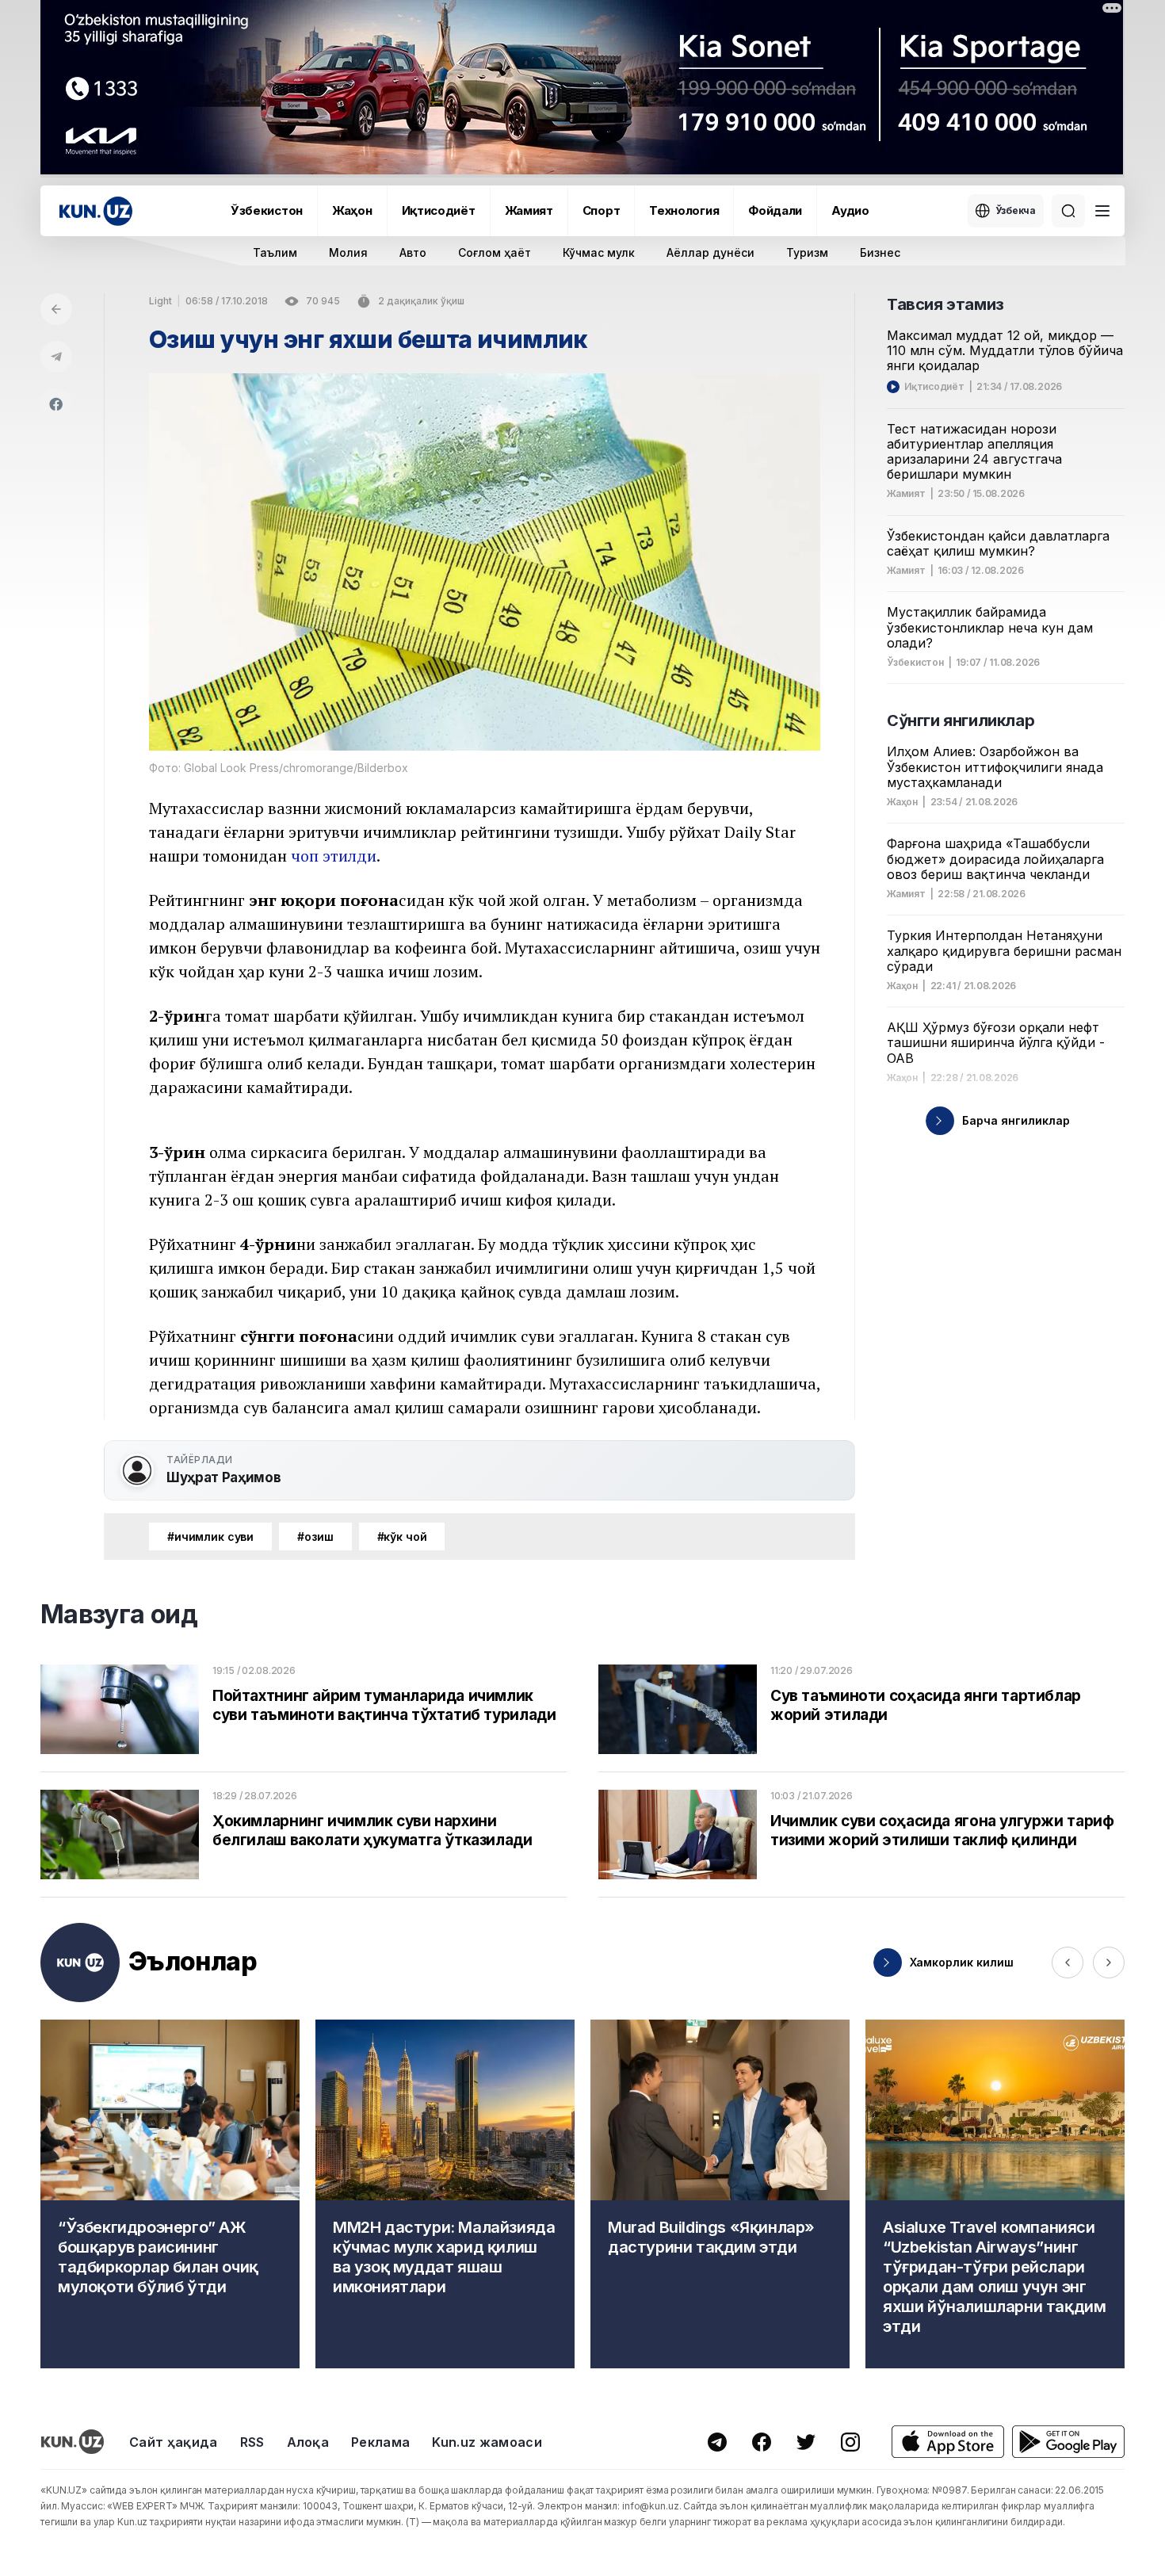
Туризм (807, 252)
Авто (413, 252)
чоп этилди (334, 856)
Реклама (380, 2442)
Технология (684, 210)
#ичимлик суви (210, 1536)
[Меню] (1102, 211)
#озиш (315, 1536)
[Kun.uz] (96, 211)
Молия (348, 252)
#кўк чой (402, 1536)
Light (160, 301)
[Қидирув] (1068, 211)
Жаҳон (352, 210)
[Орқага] (56, 309)
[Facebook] (56, 404)
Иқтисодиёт (439, 210)
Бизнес (880, 252)
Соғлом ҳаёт (495, 252)
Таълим (275, 252)
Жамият (529, 210)
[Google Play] (1068, 2442)
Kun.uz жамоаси (487, 2442)
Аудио (850, 210)
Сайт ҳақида (174, 2442)
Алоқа (308, 2442)
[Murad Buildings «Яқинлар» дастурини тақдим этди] (720, 2194)
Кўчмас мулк (599, 252)
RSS (252, 2442)
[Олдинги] (1068, 1963)
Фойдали (775, 210)
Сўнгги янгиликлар (961, 720)
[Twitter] (806, 2442)
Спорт (602, 210)
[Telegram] (56, 357)
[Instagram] (850, 2442)
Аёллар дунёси (710, 252)
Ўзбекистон (267, 210)
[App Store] (948, 2442)
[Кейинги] (1109, 1963)
